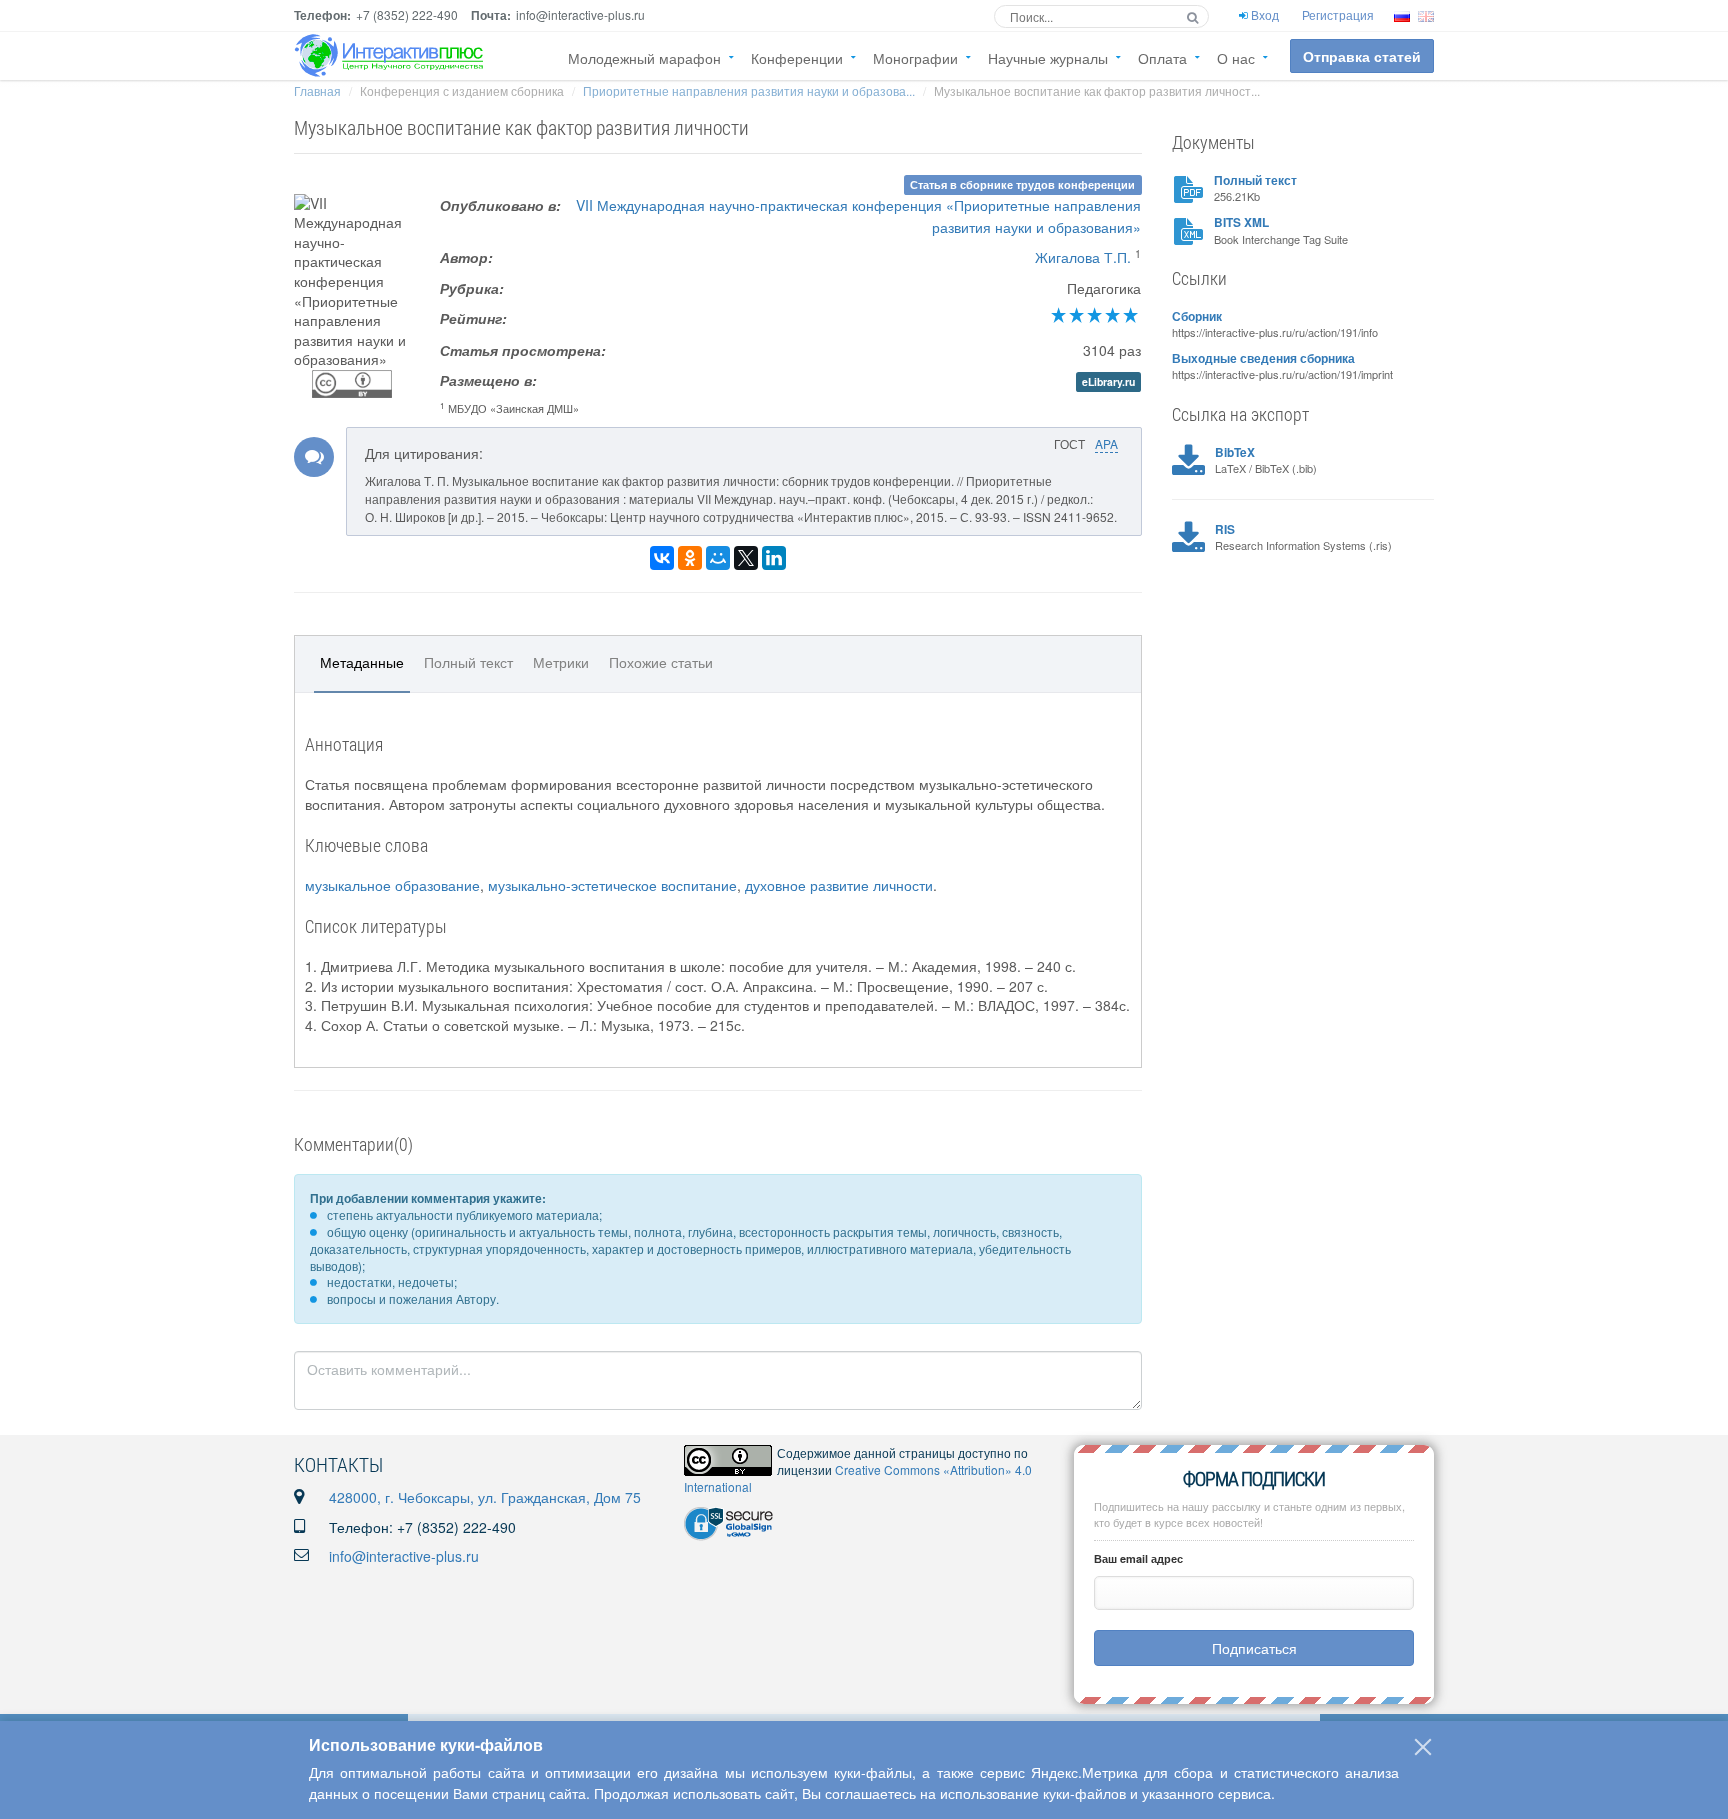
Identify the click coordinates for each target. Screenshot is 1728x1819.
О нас (1236, 58)
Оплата (1162, 58)
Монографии (915, 58)
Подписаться (1254, 1648)
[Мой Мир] (718, 558)
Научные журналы (1048, 58)
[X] (746, 558)
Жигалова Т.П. (1083, 257)
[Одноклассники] (690, 558)
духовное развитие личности (839, 885)
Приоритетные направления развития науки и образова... (749, 90)
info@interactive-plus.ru (404, 1556)
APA (1106, 443)
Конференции (797, 58)
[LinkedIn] (774, 558)
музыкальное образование (392, 885)
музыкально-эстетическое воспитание (612, 885)
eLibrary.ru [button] (1108, 381)
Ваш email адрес (1138, 1558)
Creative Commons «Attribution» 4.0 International (858, 1478)
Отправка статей (1362, 56)
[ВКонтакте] (662, 558)
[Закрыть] (1423, 1747)
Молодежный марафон (644, 58)
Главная (317, 90)
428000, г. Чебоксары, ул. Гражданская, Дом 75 (485, 1497)
